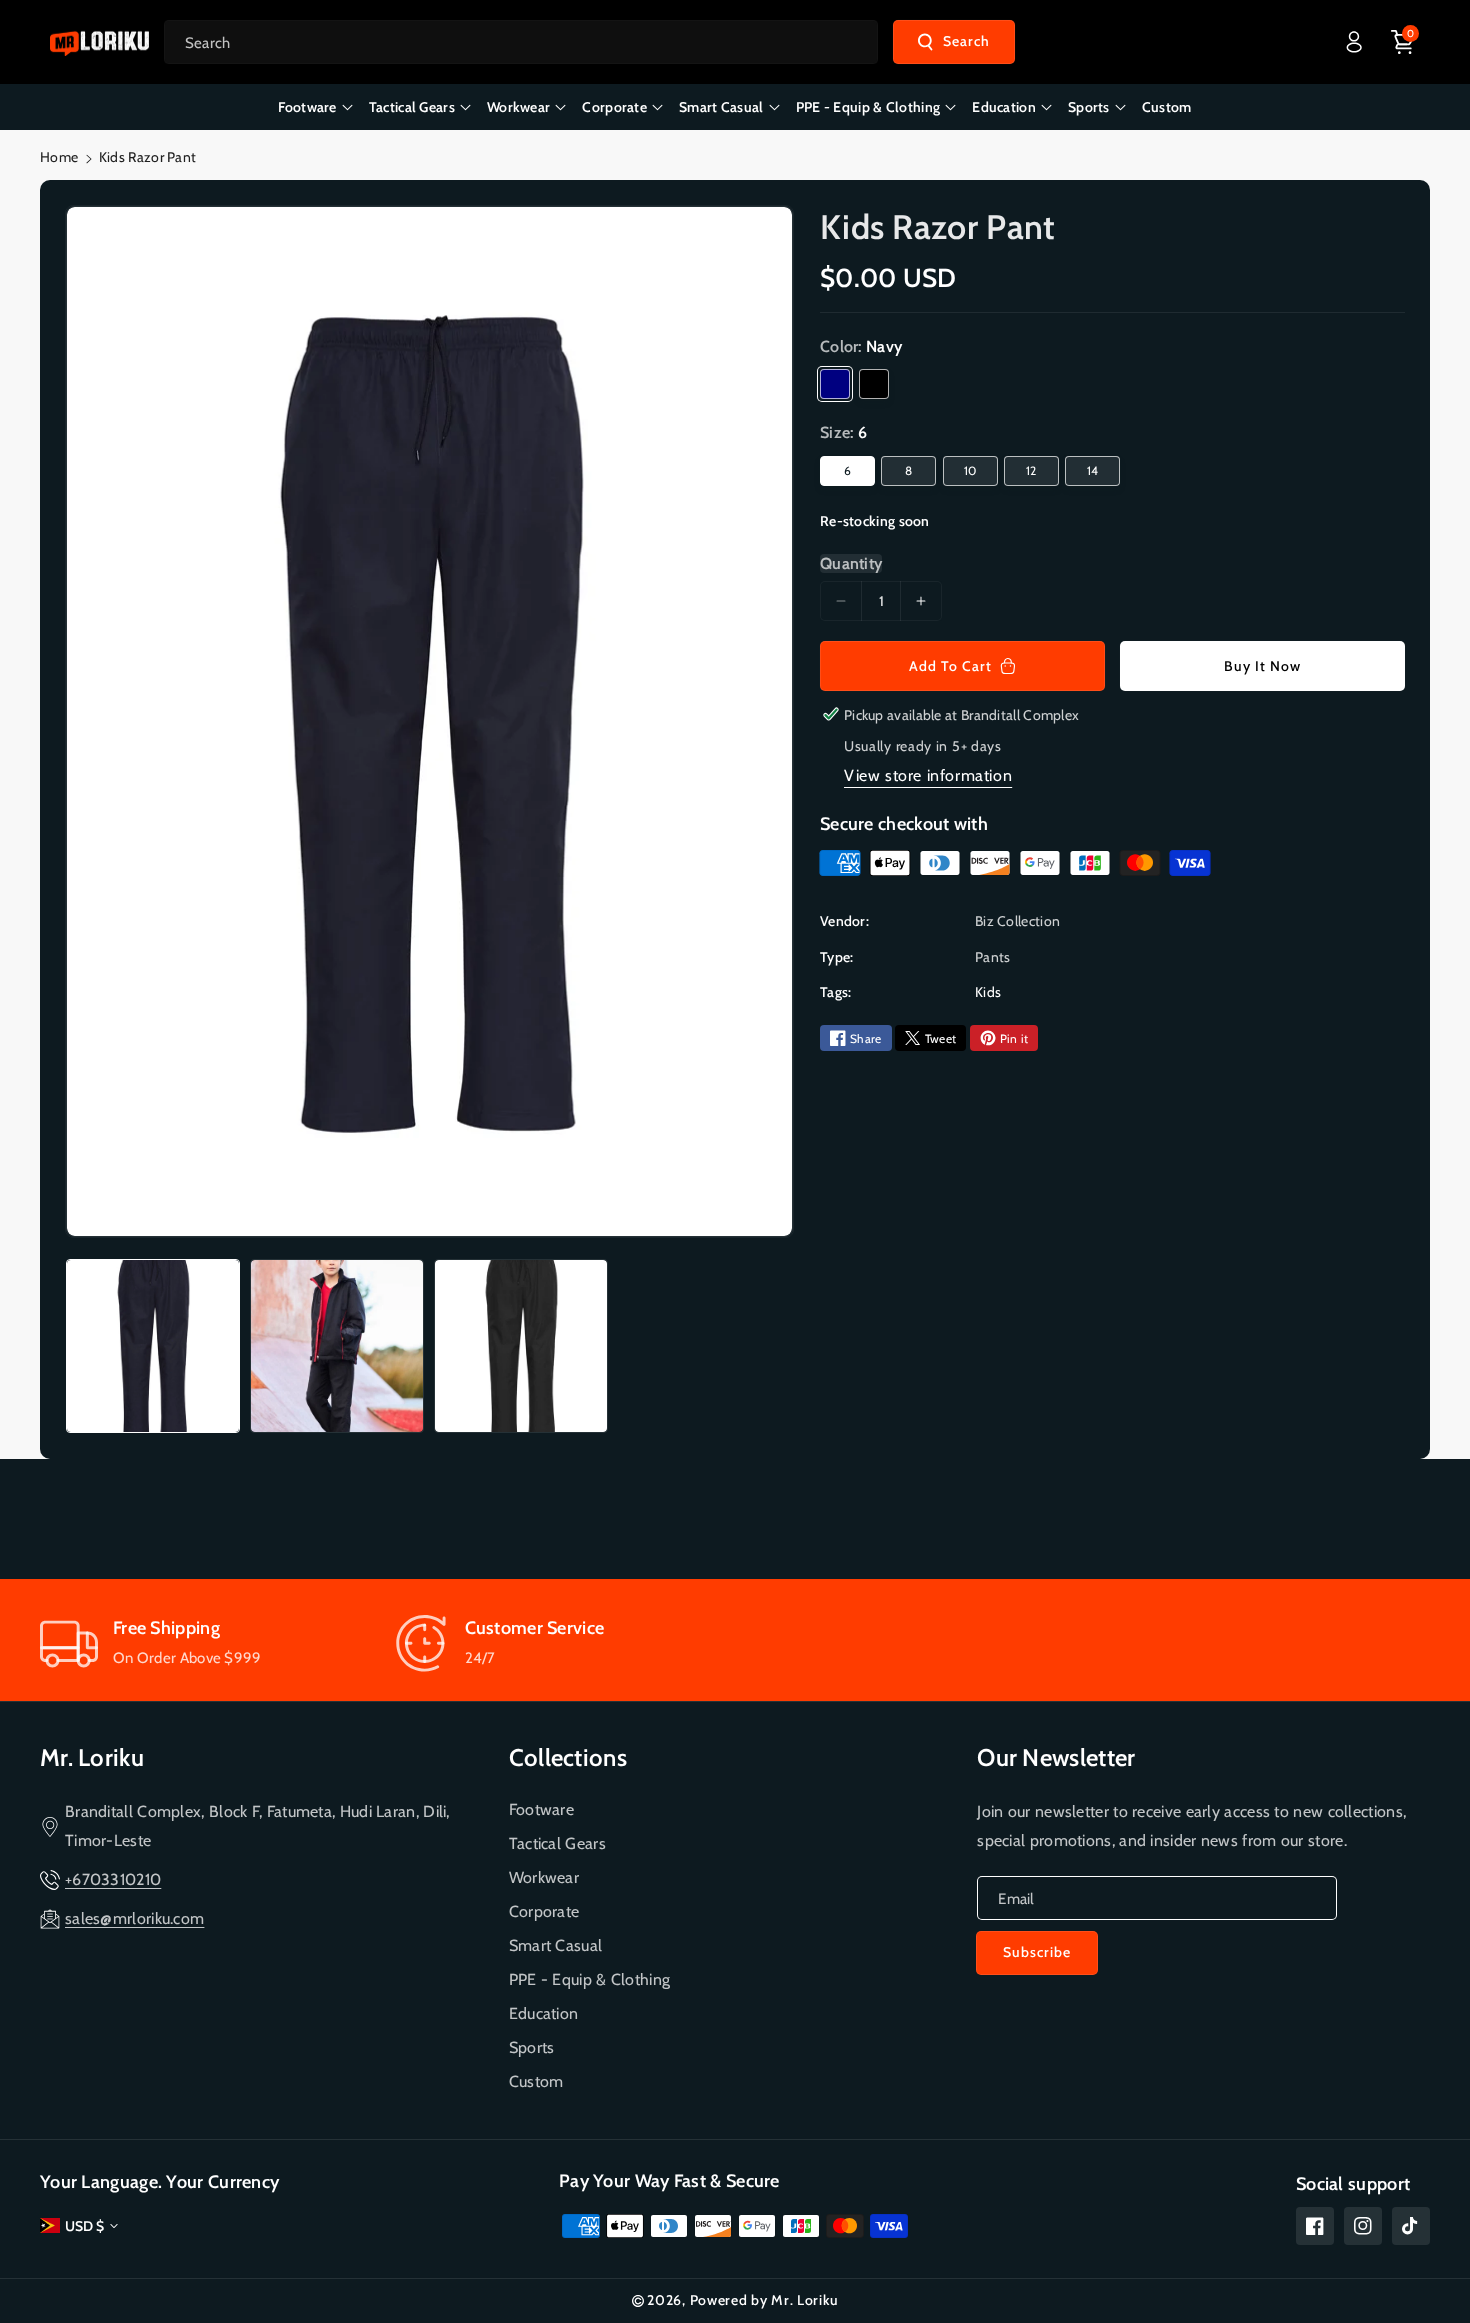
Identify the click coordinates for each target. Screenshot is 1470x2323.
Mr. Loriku (92, 1757)
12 (1031, 470)
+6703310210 (113, 1879)
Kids (988, 992)
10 (970, 470)
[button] (1403, 42)
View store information (928, 775)
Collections (568, 1757)
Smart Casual (556, 1945)
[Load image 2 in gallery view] (337, 1346)
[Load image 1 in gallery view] (153, 1346)
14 (1093, 470)
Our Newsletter (1056, 1757)
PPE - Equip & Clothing (590, 1979)
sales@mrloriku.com (134, 1918)
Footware (541, 1809)
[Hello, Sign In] (1354, 42)
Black (874, 384)
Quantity (851, 563)
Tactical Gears (557, 1843)
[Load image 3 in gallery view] (521, 1346)
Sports (532, 2047)
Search (966, 41)
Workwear (544, 1877)
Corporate (544, 1911)
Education (544, 2013)
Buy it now (1262, 666)
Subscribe (1037, 1952)
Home (59, 157)
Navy (835, 384)
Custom (536, 2081)
